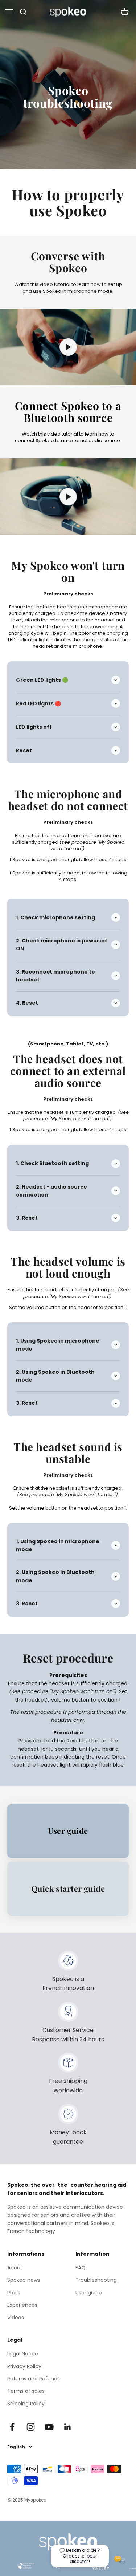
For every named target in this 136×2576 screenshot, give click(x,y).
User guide (89, 2293)
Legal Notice (23, 2354)
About (15, 2268)
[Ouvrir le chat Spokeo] (120, 2560)
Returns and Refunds (34, 2379)
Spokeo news (24, 2280)
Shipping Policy (26, 2404)
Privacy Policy (24, 2366)
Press (14, 2293)
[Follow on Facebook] (12, 2427)
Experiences (22, 2305)
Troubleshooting (96, 2280)
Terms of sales (26, 2391)
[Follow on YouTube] (49, 2427)
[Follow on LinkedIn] (68, 2427)
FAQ (81, 2268)
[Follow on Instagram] (31, 2427)
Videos (16, 2318)
